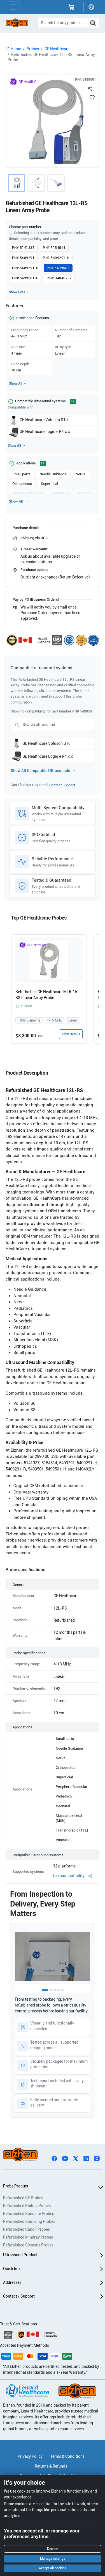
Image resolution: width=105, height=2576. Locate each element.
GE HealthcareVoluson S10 (44, 420)
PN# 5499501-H (25, 278)
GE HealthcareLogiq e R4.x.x (45, 432)
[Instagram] (97, 2158)
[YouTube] (65, 2158)
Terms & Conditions (67, 2456)
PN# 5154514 (54, 248)
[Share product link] (90, 87)
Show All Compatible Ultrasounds (40, 771)
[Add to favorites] (92, 97)
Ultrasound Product (20, 2255)
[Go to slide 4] (59, 1990)
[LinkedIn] (86, 2158)
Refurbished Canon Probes (26, 2229)
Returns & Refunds (51, 2466)
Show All (16, 383)
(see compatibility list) (73, 1876)
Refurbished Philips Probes (27, 2206)
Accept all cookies (53, 2568)
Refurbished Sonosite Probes (29, 2214)
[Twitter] (76, 2158)
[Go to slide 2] (51, 1990)
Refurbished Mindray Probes (28, 2237)
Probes (33, 49)
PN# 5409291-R (25, 268)
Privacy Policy (30, 2456)
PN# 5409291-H (56, 258)
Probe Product (16, 2186)
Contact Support (62, 785)
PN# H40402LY (59, 278)
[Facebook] (54, 2158)
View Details (71, 1034)
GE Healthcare (57, 49)
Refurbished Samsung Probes (29, 2221)
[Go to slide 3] (55, 1990)
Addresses (12, 2282)
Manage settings (53, 2559)
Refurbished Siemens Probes (28, 2245)
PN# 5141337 (23, 248)
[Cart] (71, 7)
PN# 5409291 (23, 258)
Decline (53, 2549)
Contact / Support (19, 2296)
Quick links (13, 2269)
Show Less (17, 292)
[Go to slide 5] (62, 1990)
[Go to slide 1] (45, 1990)
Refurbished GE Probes (23, 2198)
